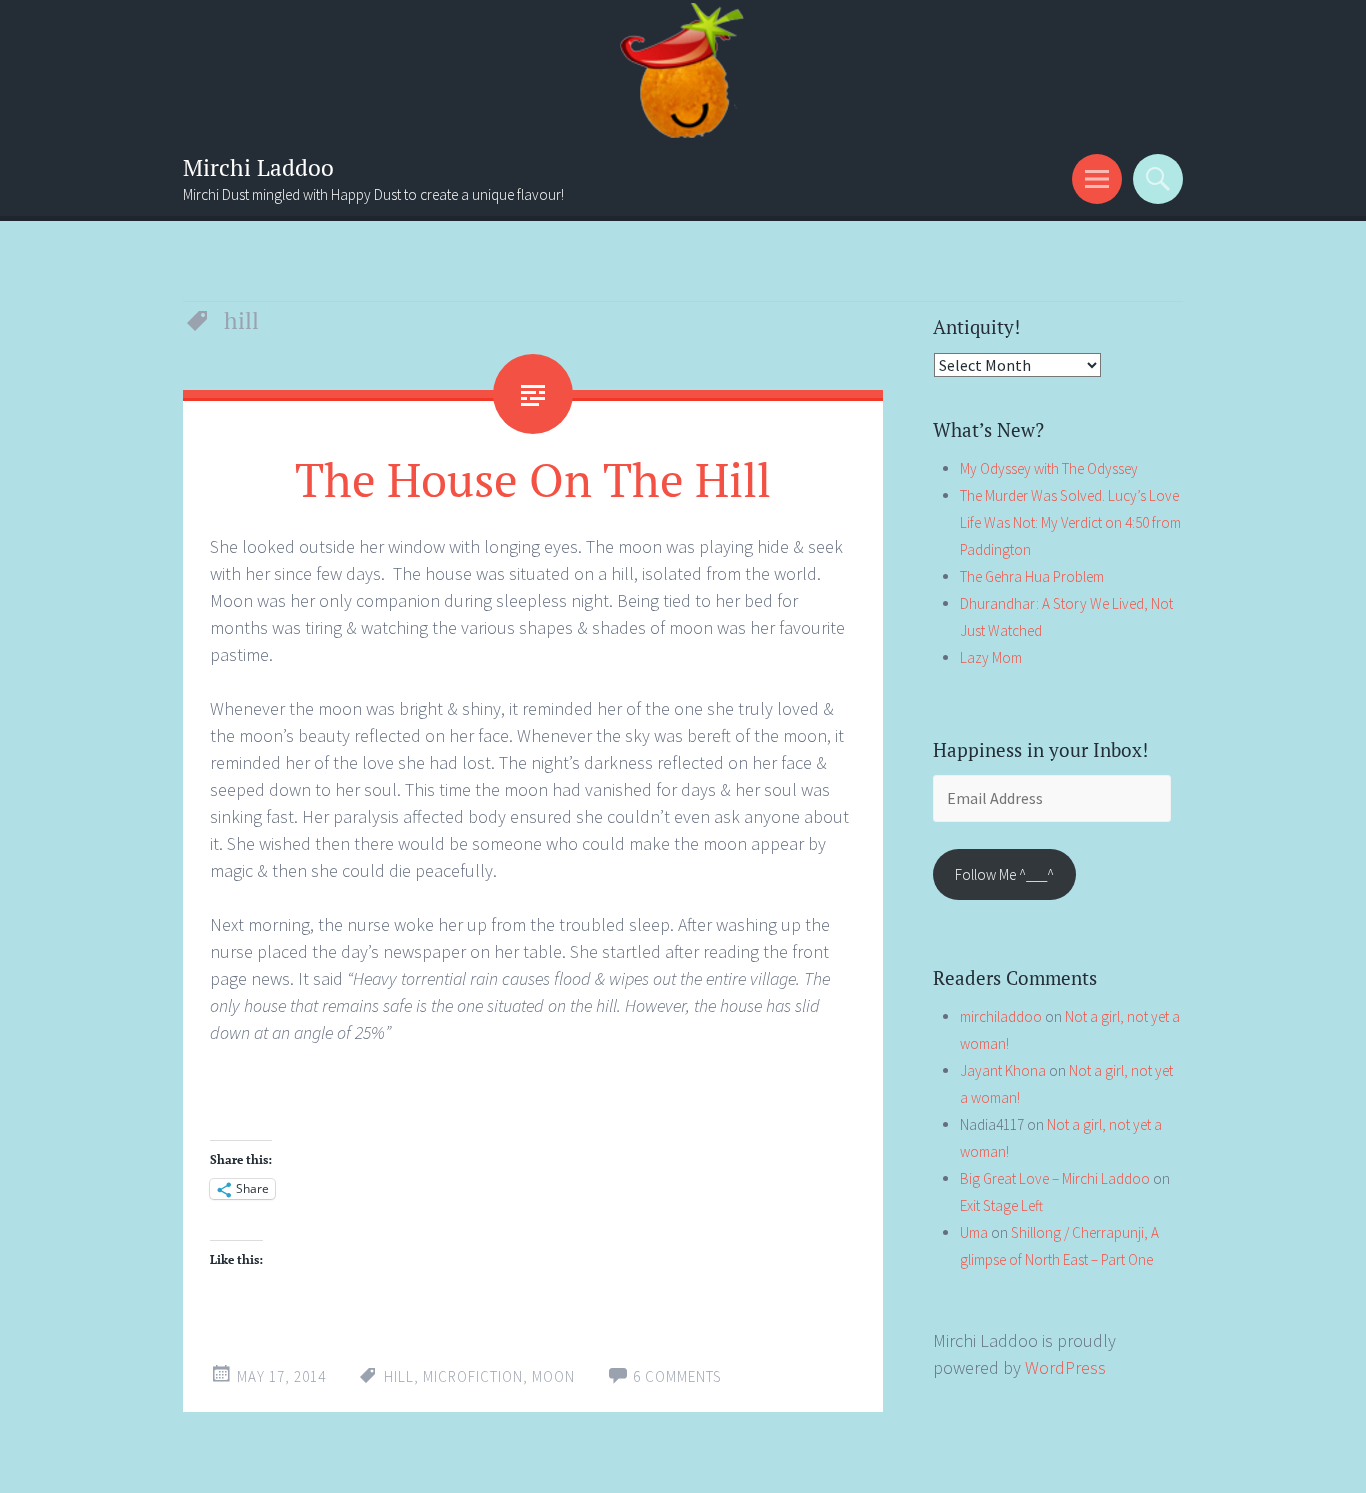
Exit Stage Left (1001, 1205)
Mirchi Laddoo (258, 167)
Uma (974, 1232)
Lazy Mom (991, 657)
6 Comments (677, 1376)
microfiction (473, 1376)
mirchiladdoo (1001, 1016)
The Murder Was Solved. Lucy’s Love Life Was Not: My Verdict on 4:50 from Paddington (1070, 522)
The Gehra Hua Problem (1032, 576)
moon (553, 1376)
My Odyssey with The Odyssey (1049, 468)
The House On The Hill (533, 479)
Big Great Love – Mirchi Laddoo (1055, 1178)
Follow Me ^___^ (1004, 874)
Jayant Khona (1003, 1070)
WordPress (1065, 1367)
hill (399, 1376)
